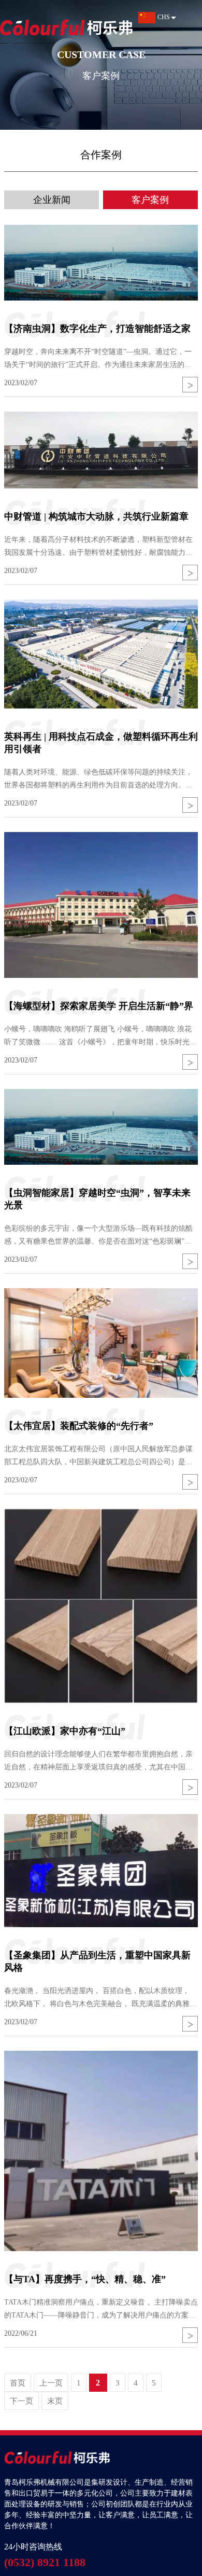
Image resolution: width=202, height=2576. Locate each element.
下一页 (21, 2401)
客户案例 (150, 200)
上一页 (51, 2383)
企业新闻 (52, 200)
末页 (55, 2401)
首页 (18, 2383)
